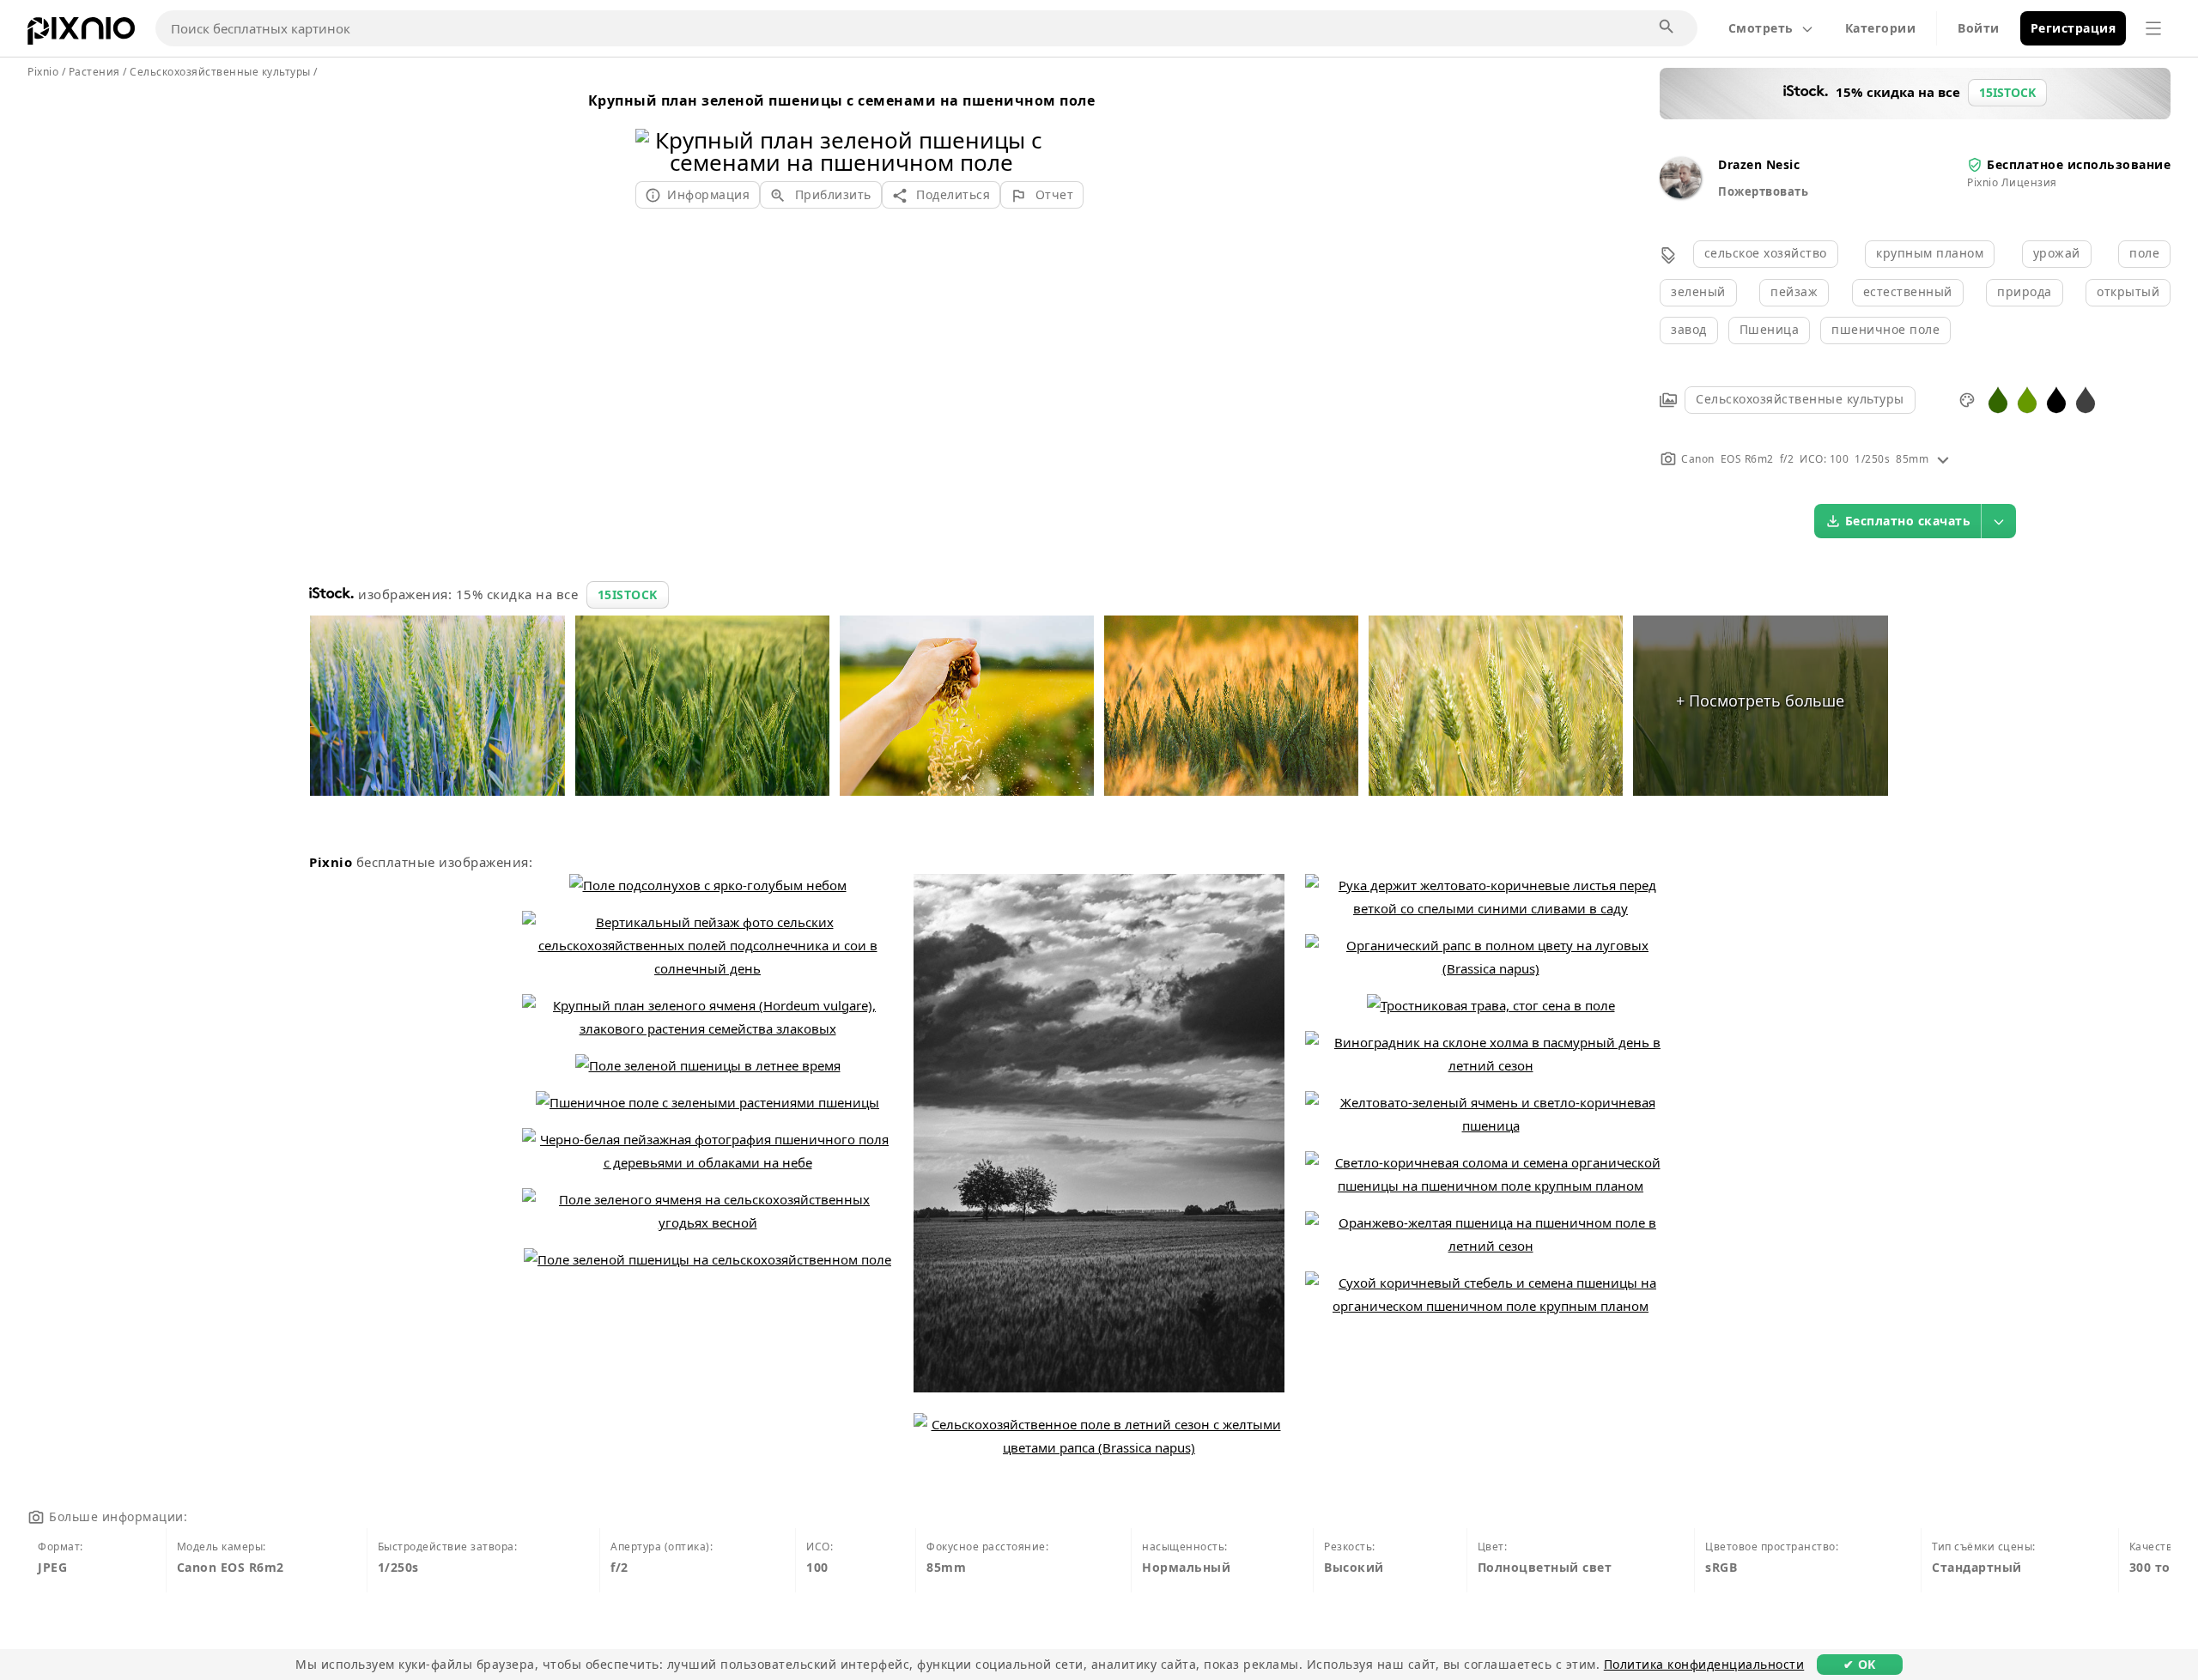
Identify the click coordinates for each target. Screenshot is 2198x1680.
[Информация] (1943, 459)
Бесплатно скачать (1908, 521)
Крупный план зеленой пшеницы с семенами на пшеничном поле (842, 100)
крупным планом (1930, 253)
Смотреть (1761, 28)
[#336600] (1998, 399)
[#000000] (2056, 399)
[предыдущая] (655, 129)
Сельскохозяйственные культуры (1800, 399)
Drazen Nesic (1759, 164)
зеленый (1698, 291)
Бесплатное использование (2079, 164)
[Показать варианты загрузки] (1999, 521)
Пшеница (1770, 329)
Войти (1979, 28)
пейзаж (1794, 291)
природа (2025, 291)
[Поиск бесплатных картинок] (1667, 27)
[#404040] (2086, 399)
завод (1689, 329)
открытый (2128, 291)
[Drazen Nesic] (1680, 194)
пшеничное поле (1885, 329)
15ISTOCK (628, 594)
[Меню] (2153, 28)
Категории (1881, 28)
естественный (1908, 291)
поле (2144, 253)
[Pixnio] (81, 34)
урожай (2057, 253)
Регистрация (2074, 28)
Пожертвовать (1763, 191)
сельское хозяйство (1766, 253)
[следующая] (1028, 129)
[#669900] (2027, 399)
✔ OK (1860, 1664)
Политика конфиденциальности (1704, 1664)
